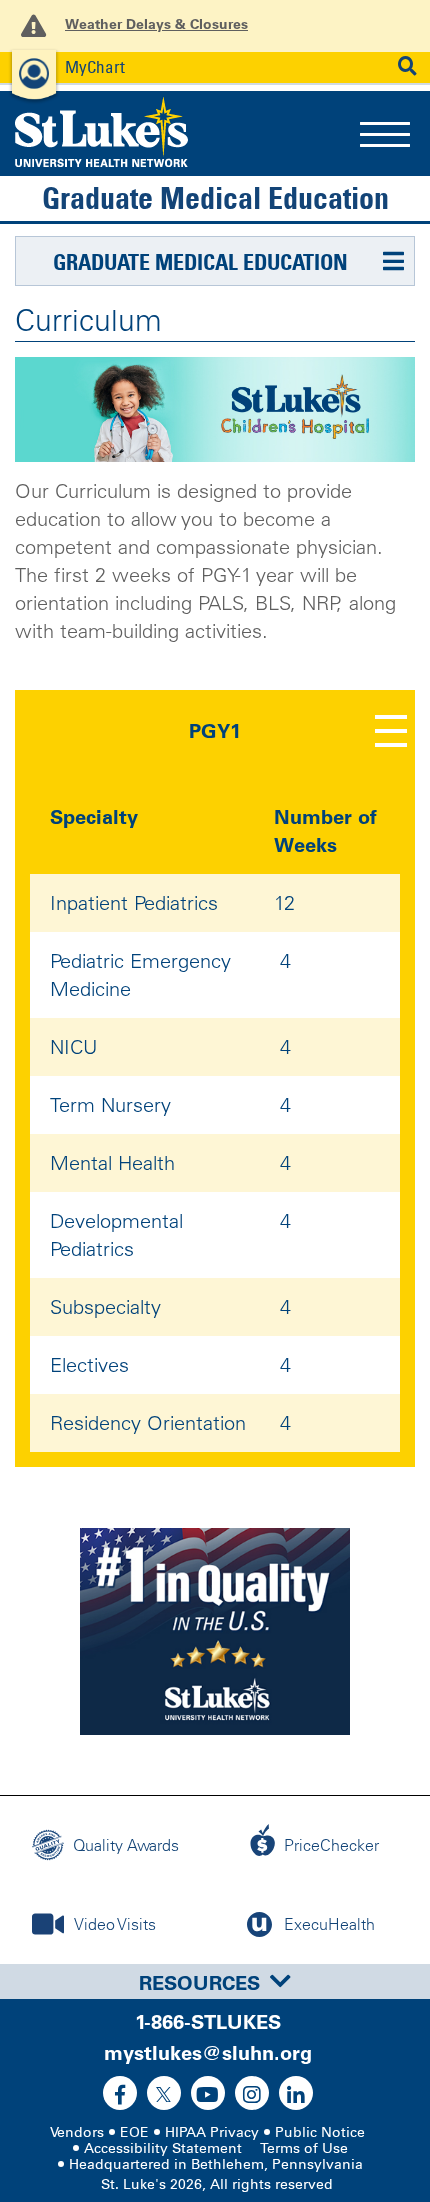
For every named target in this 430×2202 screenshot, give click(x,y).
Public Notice (320, 2132)
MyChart (95, 66)
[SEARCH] (407, 66)
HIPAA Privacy (212, 2132)
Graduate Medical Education (215, 198)
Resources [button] (199, 1983)
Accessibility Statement (163, 2148)
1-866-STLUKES (208, 2022)
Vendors (77, 2132)
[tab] (215, 1981)
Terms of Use (304, 2148)
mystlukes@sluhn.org (208, 2053)
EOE (134, 2132)
